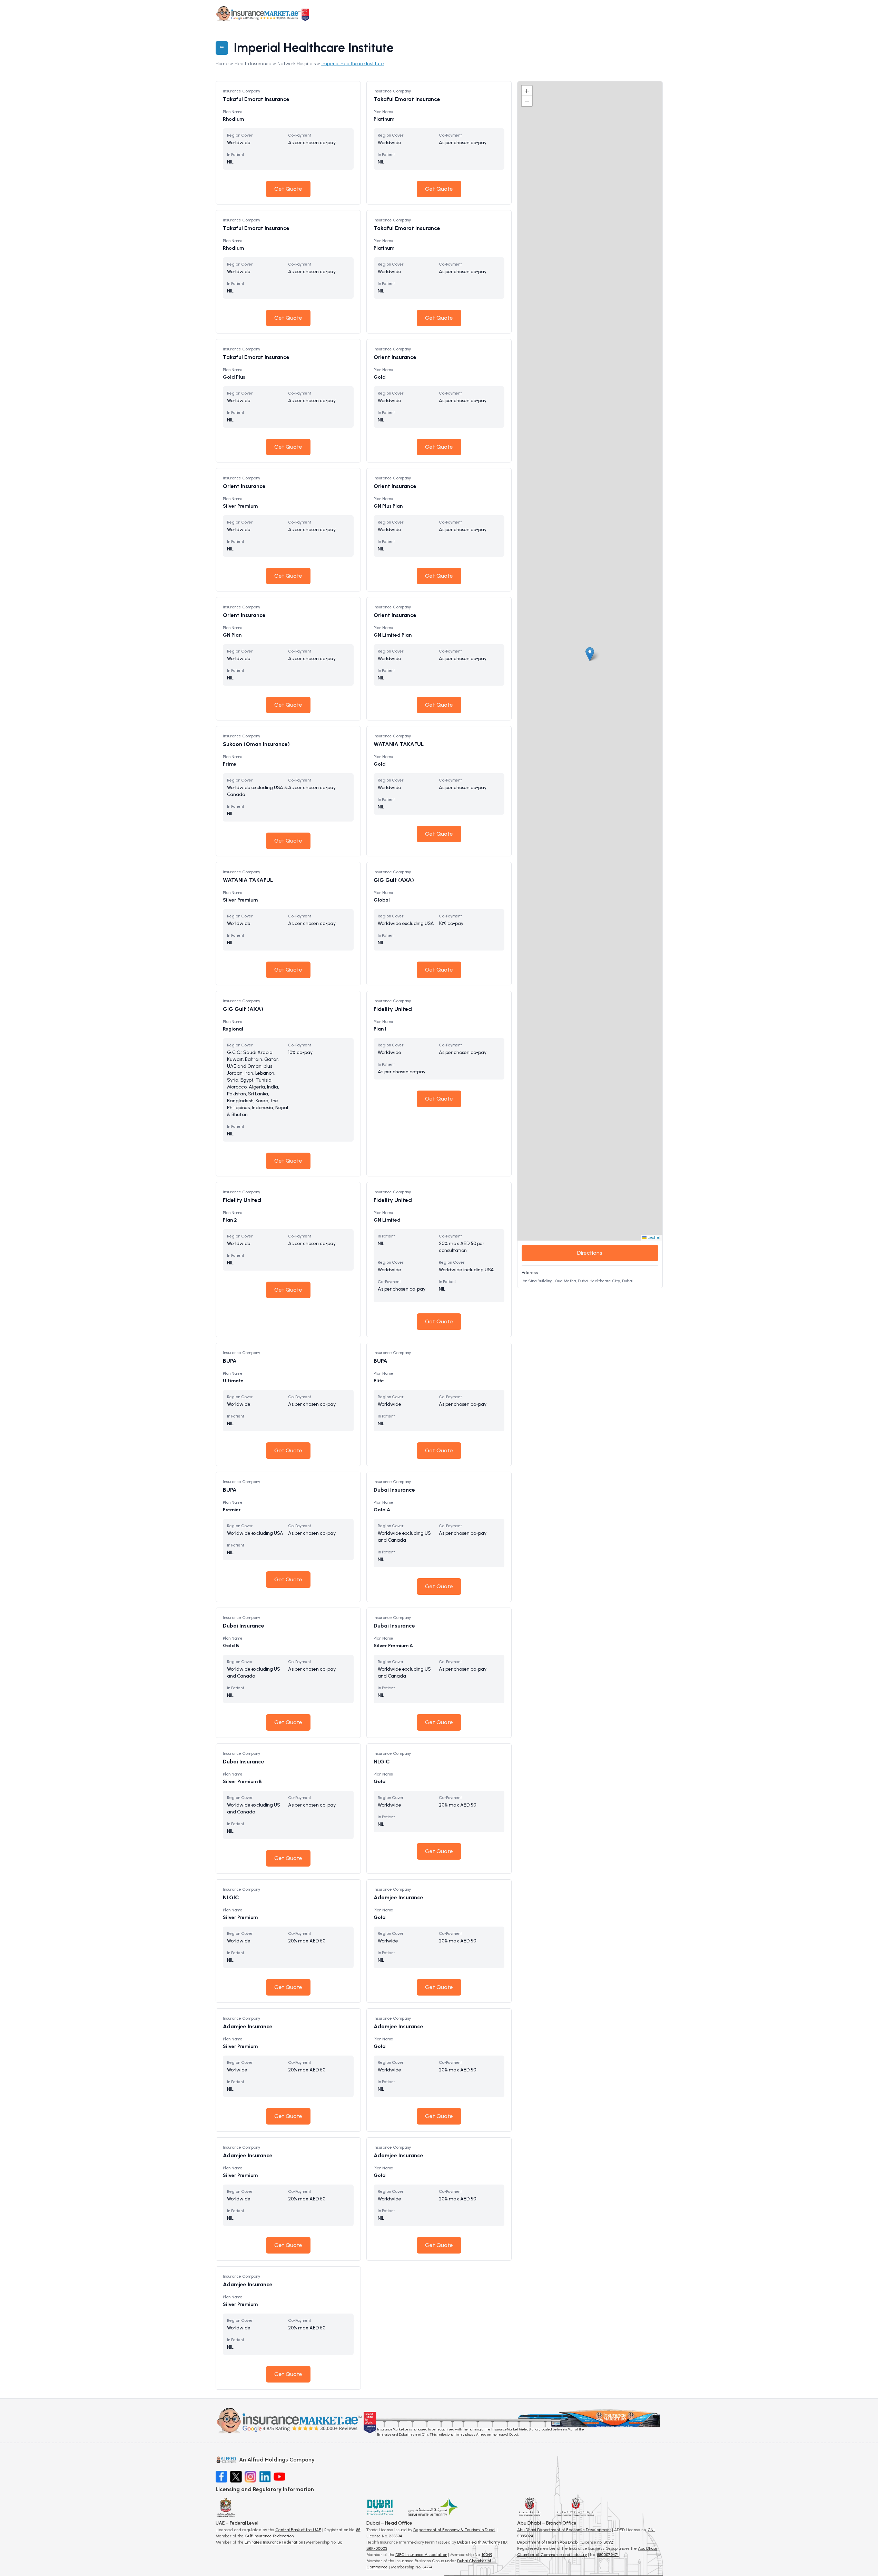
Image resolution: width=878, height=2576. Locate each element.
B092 (608, 2542)
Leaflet (654, 1237)
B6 (340, 2542)
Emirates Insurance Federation (274, 2542)
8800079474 (608, 2555)
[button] (590, 654)
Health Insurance (253, 64)
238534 (395, 2536)
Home (222, 64)
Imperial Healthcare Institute (353, 64)
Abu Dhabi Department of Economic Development (564, 2530)
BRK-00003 (377, 2548)
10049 (487, 2555)
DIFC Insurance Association (421, 2555)
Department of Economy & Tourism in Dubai (454, 2530)
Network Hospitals (297, 64)
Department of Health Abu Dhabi (548, 2542)
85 (358, 2530)
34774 (427, 2567)
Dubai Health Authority (479, 2542)
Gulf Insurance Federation (269, 2536)
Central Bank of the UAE (298, 2530)
